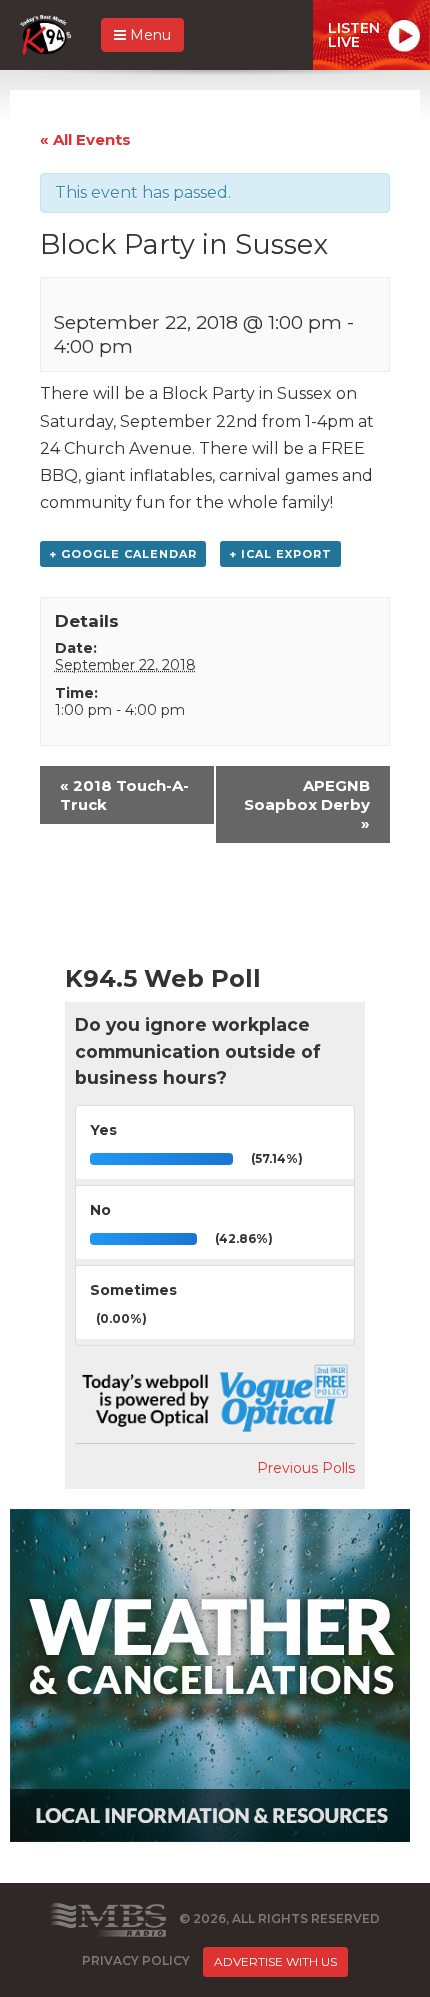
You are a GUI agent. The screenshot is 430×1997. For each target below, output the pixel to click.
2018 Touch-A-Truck (124, 795)
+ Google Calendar (123, 554)
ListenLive (354, 35)
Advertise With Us (275, 1961)
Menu (148, 35)
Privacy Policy (136, 1960)
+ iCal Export (280, 554)
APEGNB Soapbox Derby (307, 804)
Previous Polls (306, 1468)
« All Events (85, 139)
